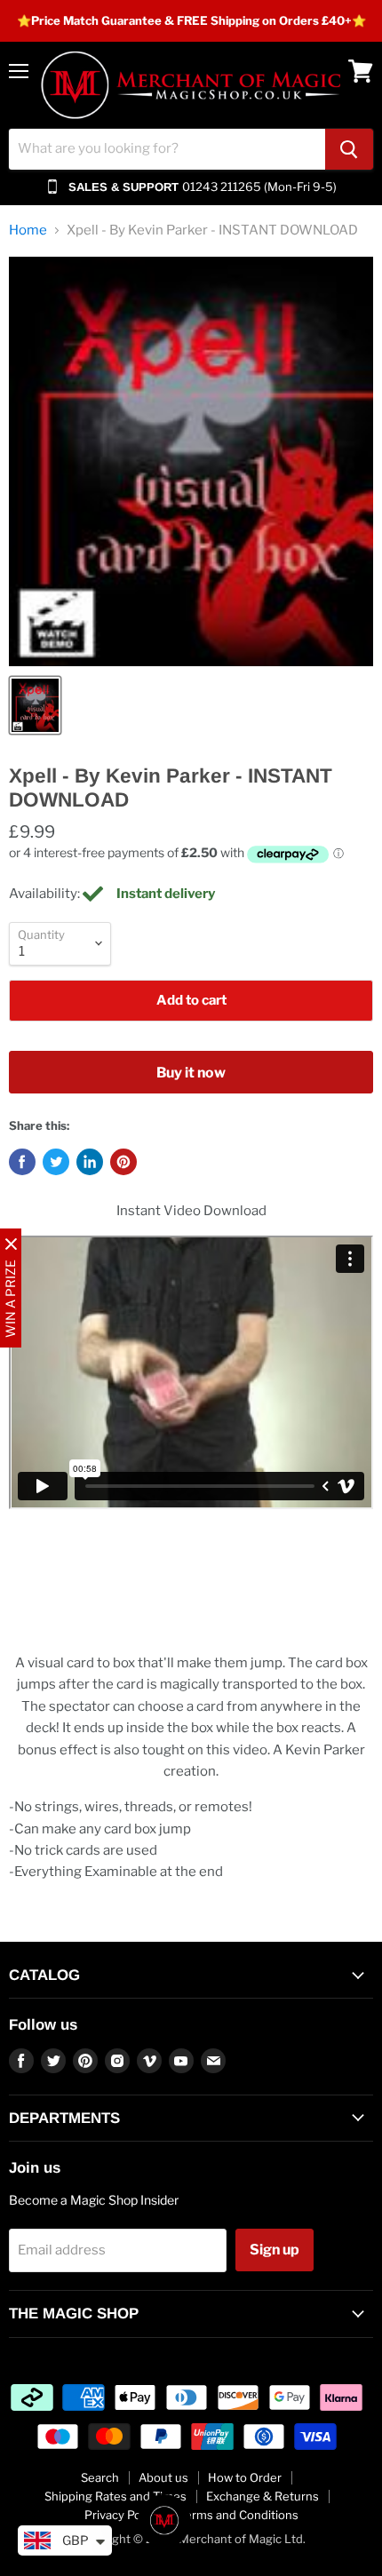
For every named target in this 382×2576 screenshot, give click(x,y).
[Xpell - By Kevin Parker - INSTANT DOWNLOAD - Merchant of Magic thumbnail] (35, 705)
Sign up (275, 2250)
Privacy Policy (122, 2515)
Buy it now (191, 1073)
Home (28, 231)
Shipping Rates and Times (115, 2496)
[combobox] (167, 149)
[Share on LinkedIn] (90, 1162)
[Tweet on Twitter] (56, 1162)
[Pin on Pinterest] (123, 1162)
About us (163, 2477)
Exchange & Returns (263, 2496)
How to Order (245, 2477)
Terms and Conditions (239, 2515)
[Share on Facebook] (22, 1162)
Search (100, 2477)
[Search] (349, 149)
